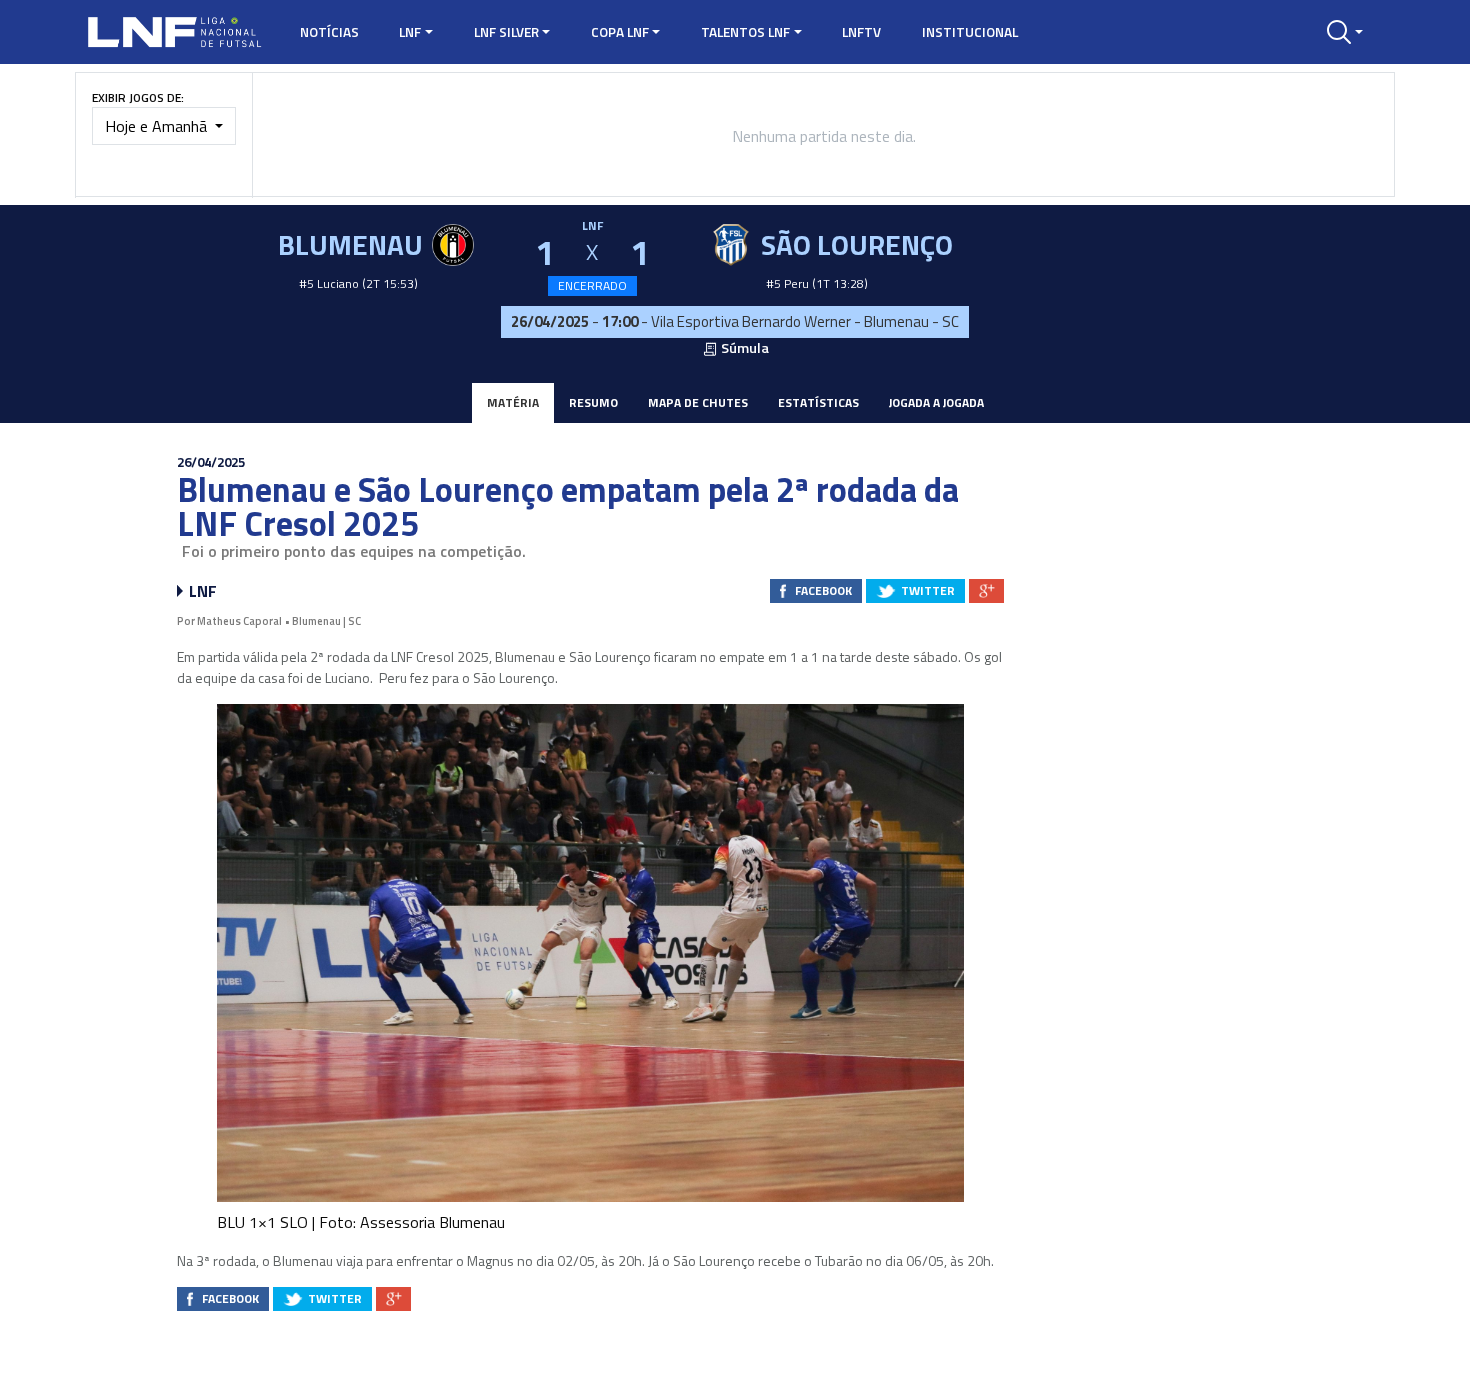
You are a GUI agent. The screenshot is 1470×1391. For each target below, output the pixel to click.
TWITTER (928, 590)
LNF (410, 32)
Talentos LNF (745, 32)
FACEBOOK (823, 590)
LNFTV (861, 32)
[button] (1345, 32)
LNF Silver (506, 32)
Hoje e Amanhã (158, 126)
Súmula (743, 348)
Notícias (329, 32)
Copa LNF (620, 32)
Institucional (970, 32)
